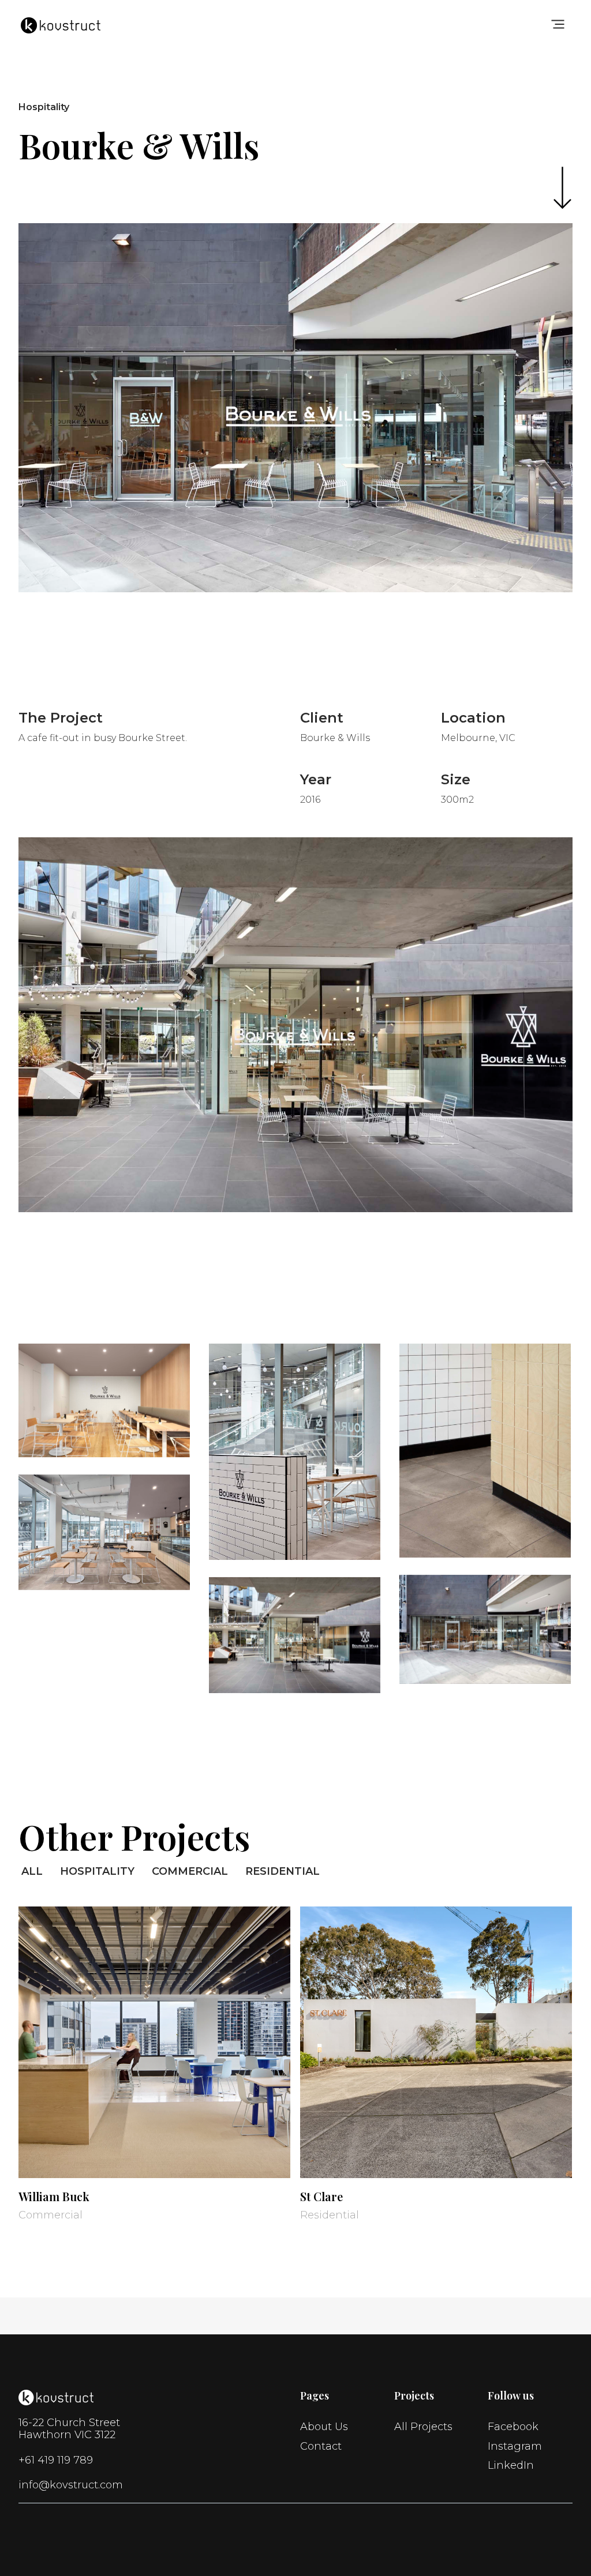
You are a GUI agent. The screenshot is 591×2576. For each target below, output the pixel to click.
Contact (321, 2447)
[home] (61, 22)
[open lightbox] (104, 1400)
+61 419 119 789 (56, 2460)
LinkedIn (511, 2466)
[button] (558, 23)
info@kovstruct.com (71, 2485)
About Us (324, 2427)
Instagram (515, 2447)
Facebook (513, 2427)
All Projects (423, 2427)
